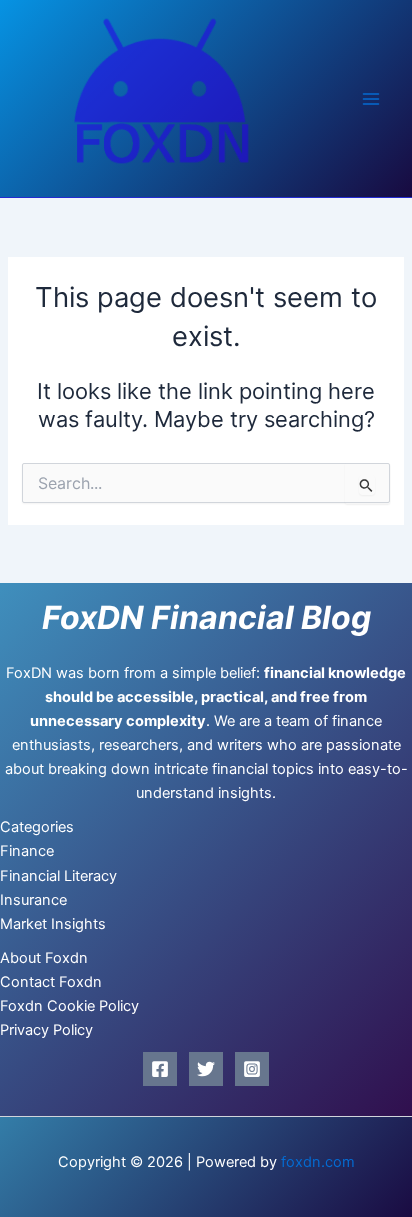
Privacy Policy (46, 1030)
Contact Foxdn (51, 982)
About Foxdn (44, 958)
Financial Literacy (58, 876)
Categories (37, 827)
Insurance (33, 900)
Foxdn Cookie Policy (69, 1006)
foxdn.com (318, 1162)
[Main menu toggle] (371, 99)
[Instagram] (252, 1069)
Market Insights (53, 924)
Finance (27, 851)
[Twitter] (206, 1069)
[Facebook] (160, 1069)
